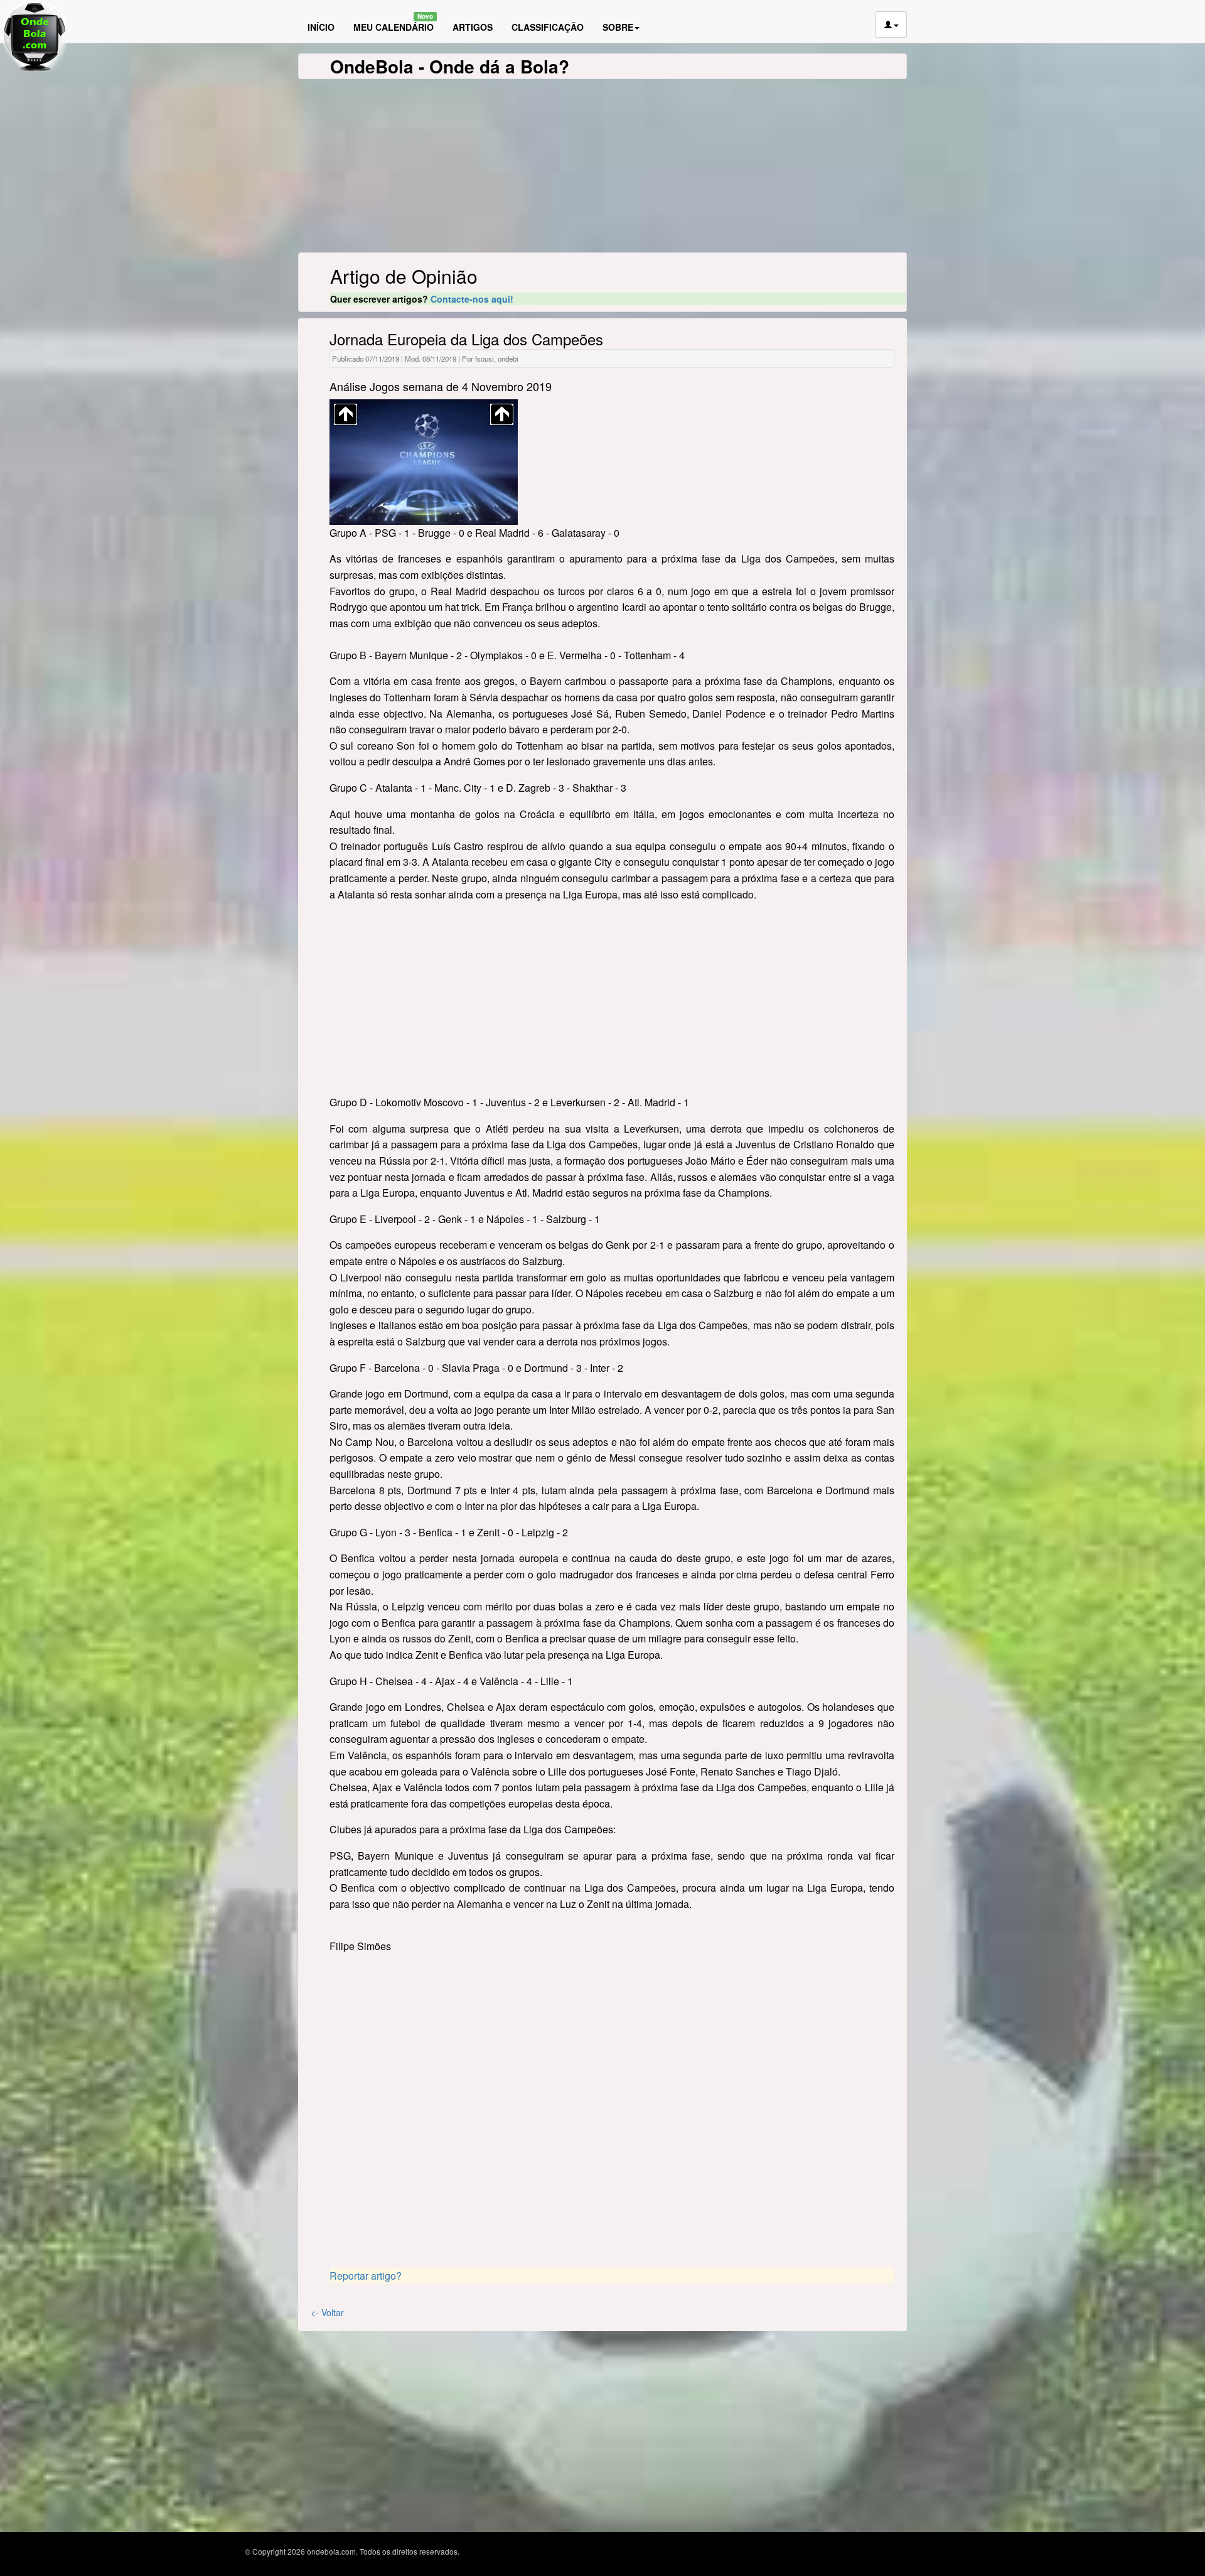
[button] (891, 24)
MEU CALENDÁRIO (394, 23)
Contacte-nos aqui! (472, 299)
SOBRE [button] (618, 27)
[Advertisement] (612, 1000)
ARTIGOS (473, 27)
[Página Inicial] (295, 2)
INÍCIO (321, 27)
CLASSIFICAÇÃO (548, 27)
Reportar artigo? (366, 2276)
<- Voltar (327, 2312)
